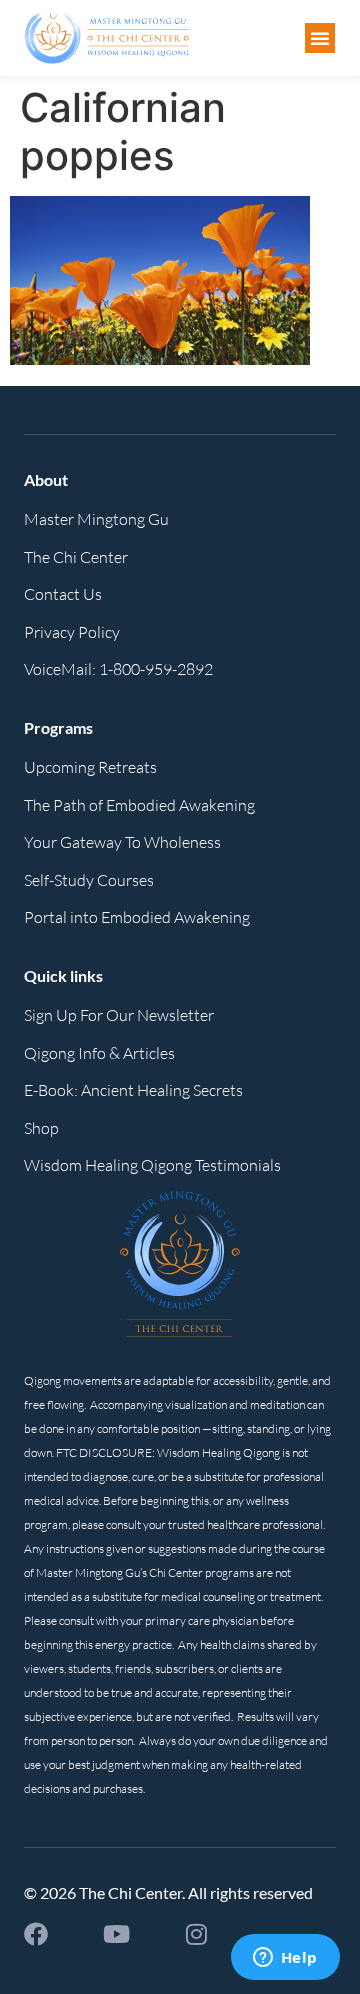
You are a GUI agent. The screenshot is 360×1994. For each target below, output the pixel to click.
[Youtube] (116, 1934)
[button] (320, 38)
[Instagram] (196, 1934)
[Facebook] (36, 1934)
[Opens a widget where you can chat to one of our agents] (285, 1959)
